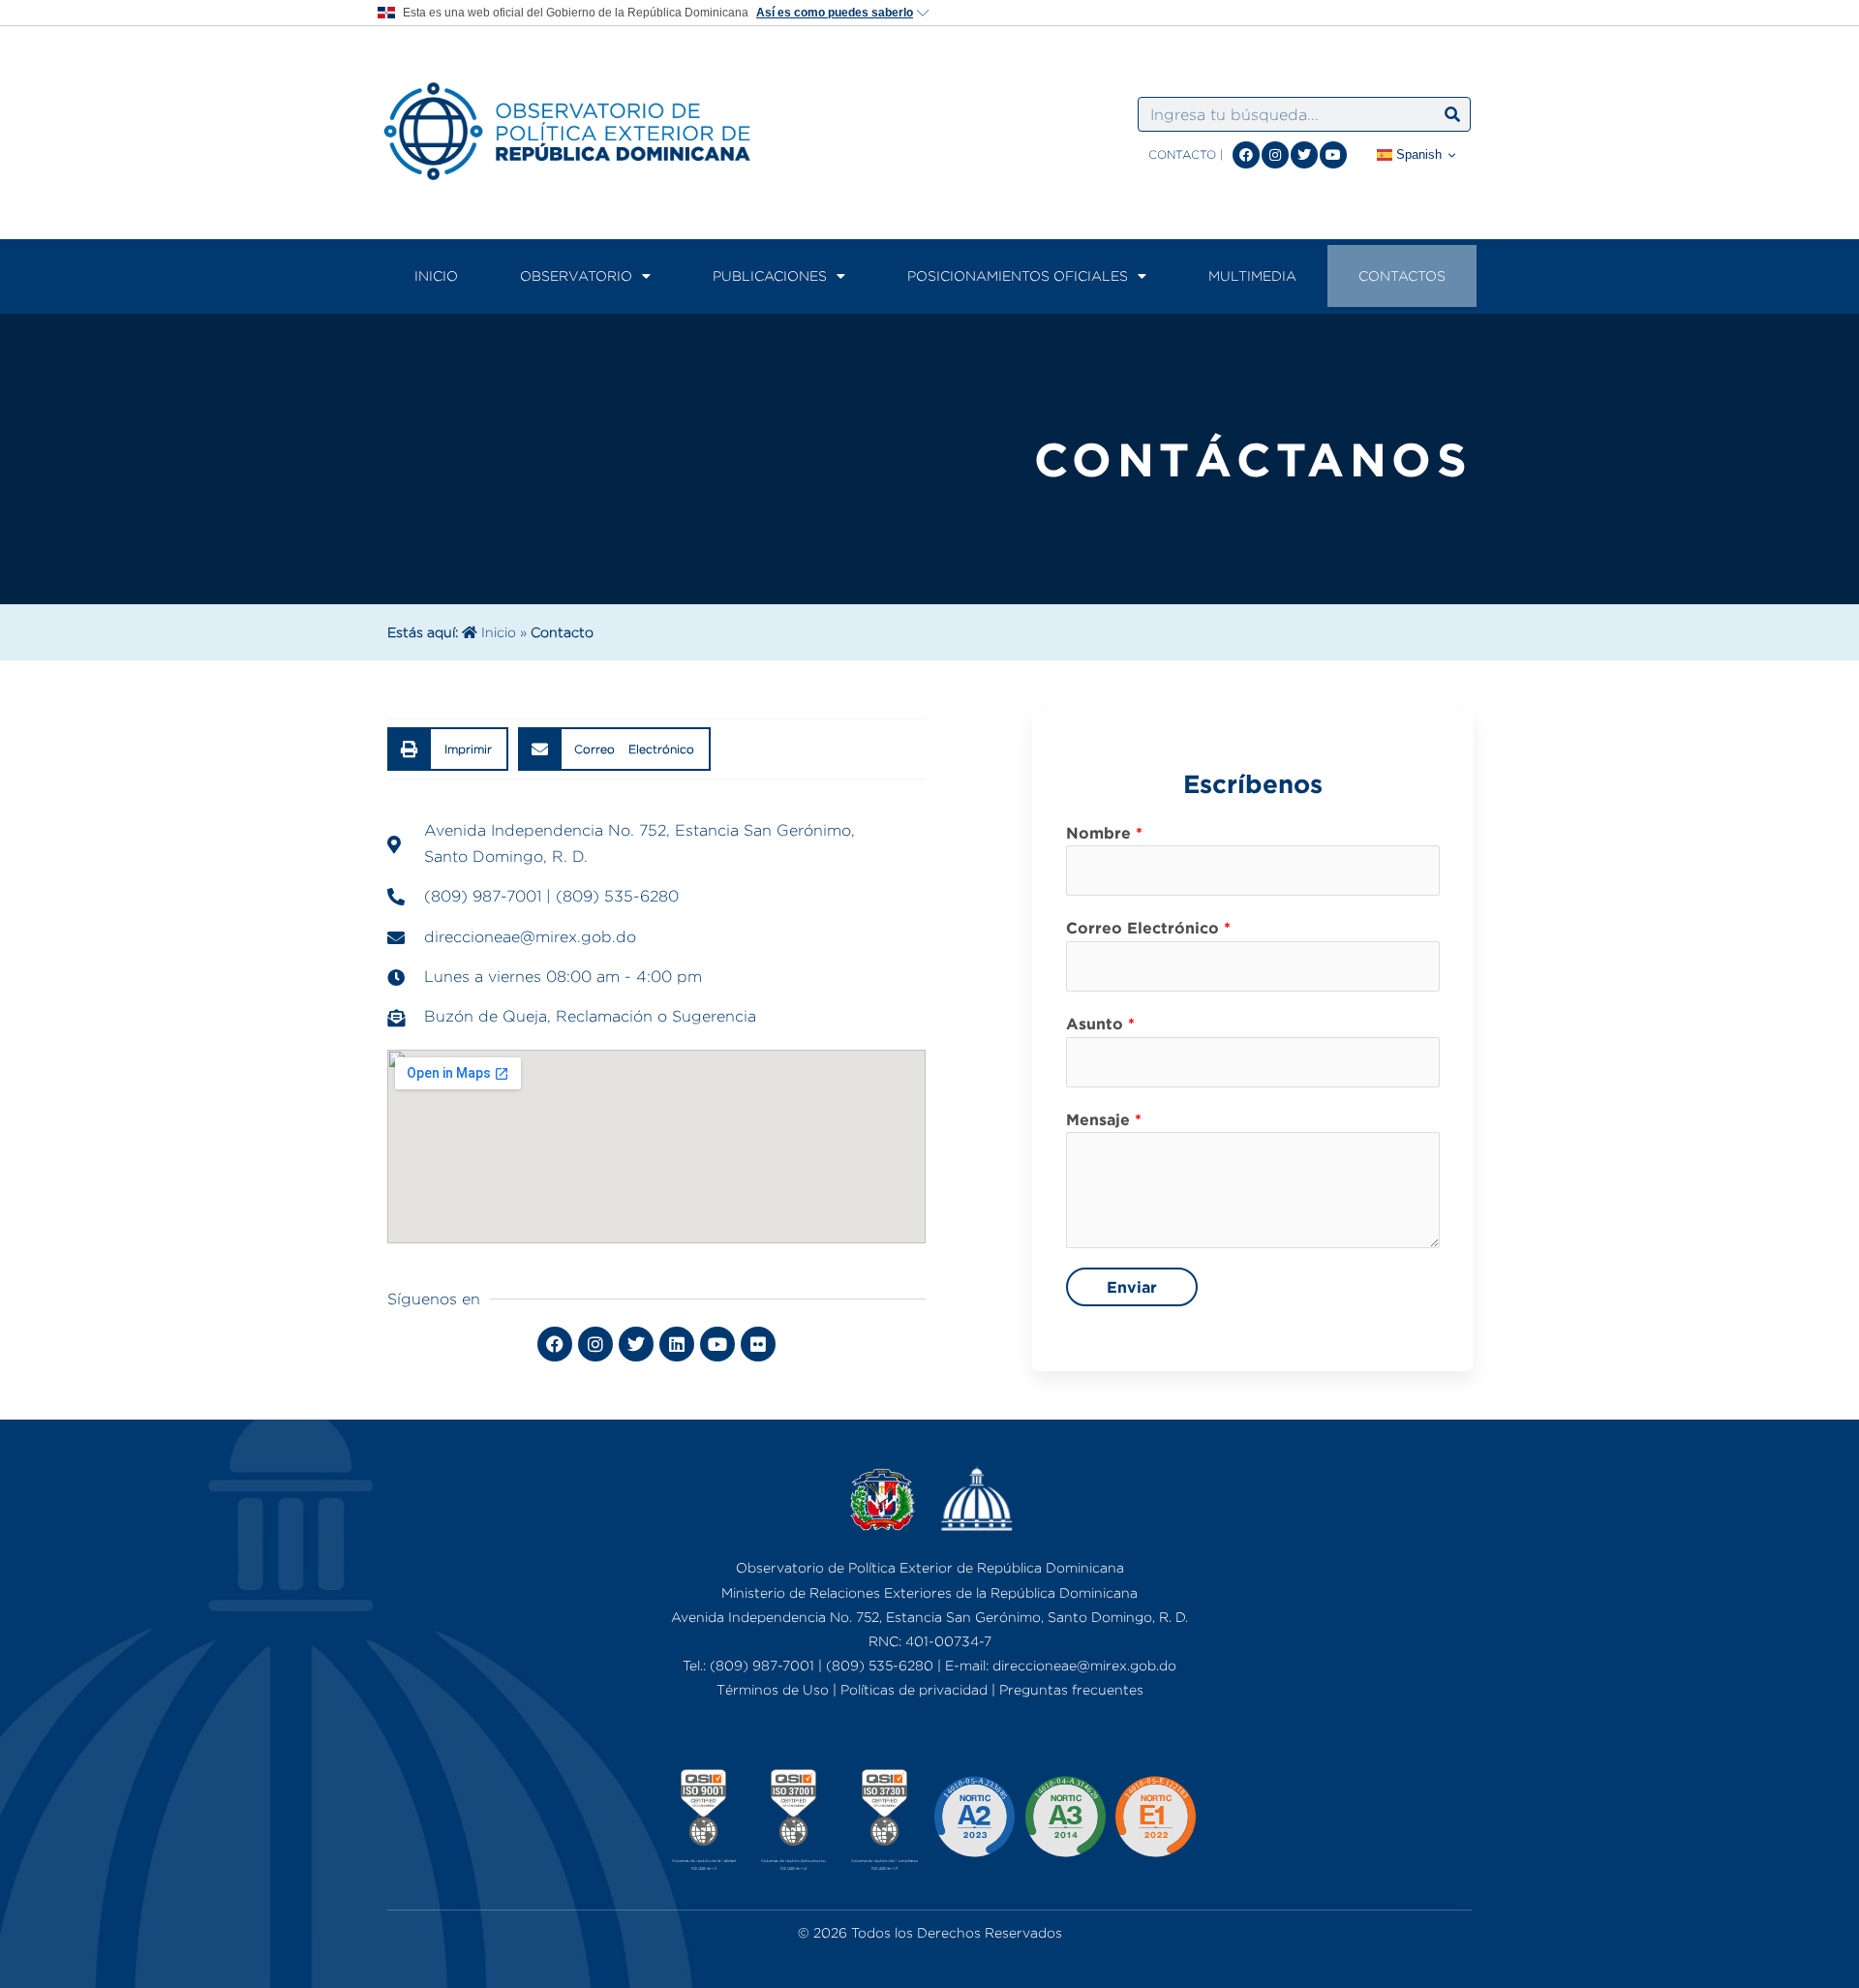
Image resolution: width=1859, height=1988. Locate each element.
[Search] (1452, 114)
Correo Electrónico (1148, 928)
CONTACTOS (1402, 275)
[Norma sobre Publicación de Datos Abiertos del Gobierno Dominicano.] (1065, 1822)
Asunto (1100, 1024)
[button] (448, 749)
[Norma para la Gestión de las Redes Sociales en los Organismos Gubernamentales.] (1155, 1822)
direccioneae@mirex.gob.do (1084, 1665)
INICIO (436, 275)
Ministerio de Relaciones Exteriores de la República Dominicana (929, 1592)
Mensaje (1104, 1119)
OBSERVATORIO (576, 275)
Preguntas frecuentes (1071, 1689)
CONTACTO (1182, 154)
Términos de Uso (773, 1689)
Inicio (497, 632)
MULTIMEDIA (1252, 275)
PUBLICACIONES (770, 275)
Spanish (1417, 154)
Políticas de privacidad (914, 1689)
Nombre (1104, 833)
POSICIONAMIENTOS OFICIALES (1018, 275)
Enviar (1132, 1287)
